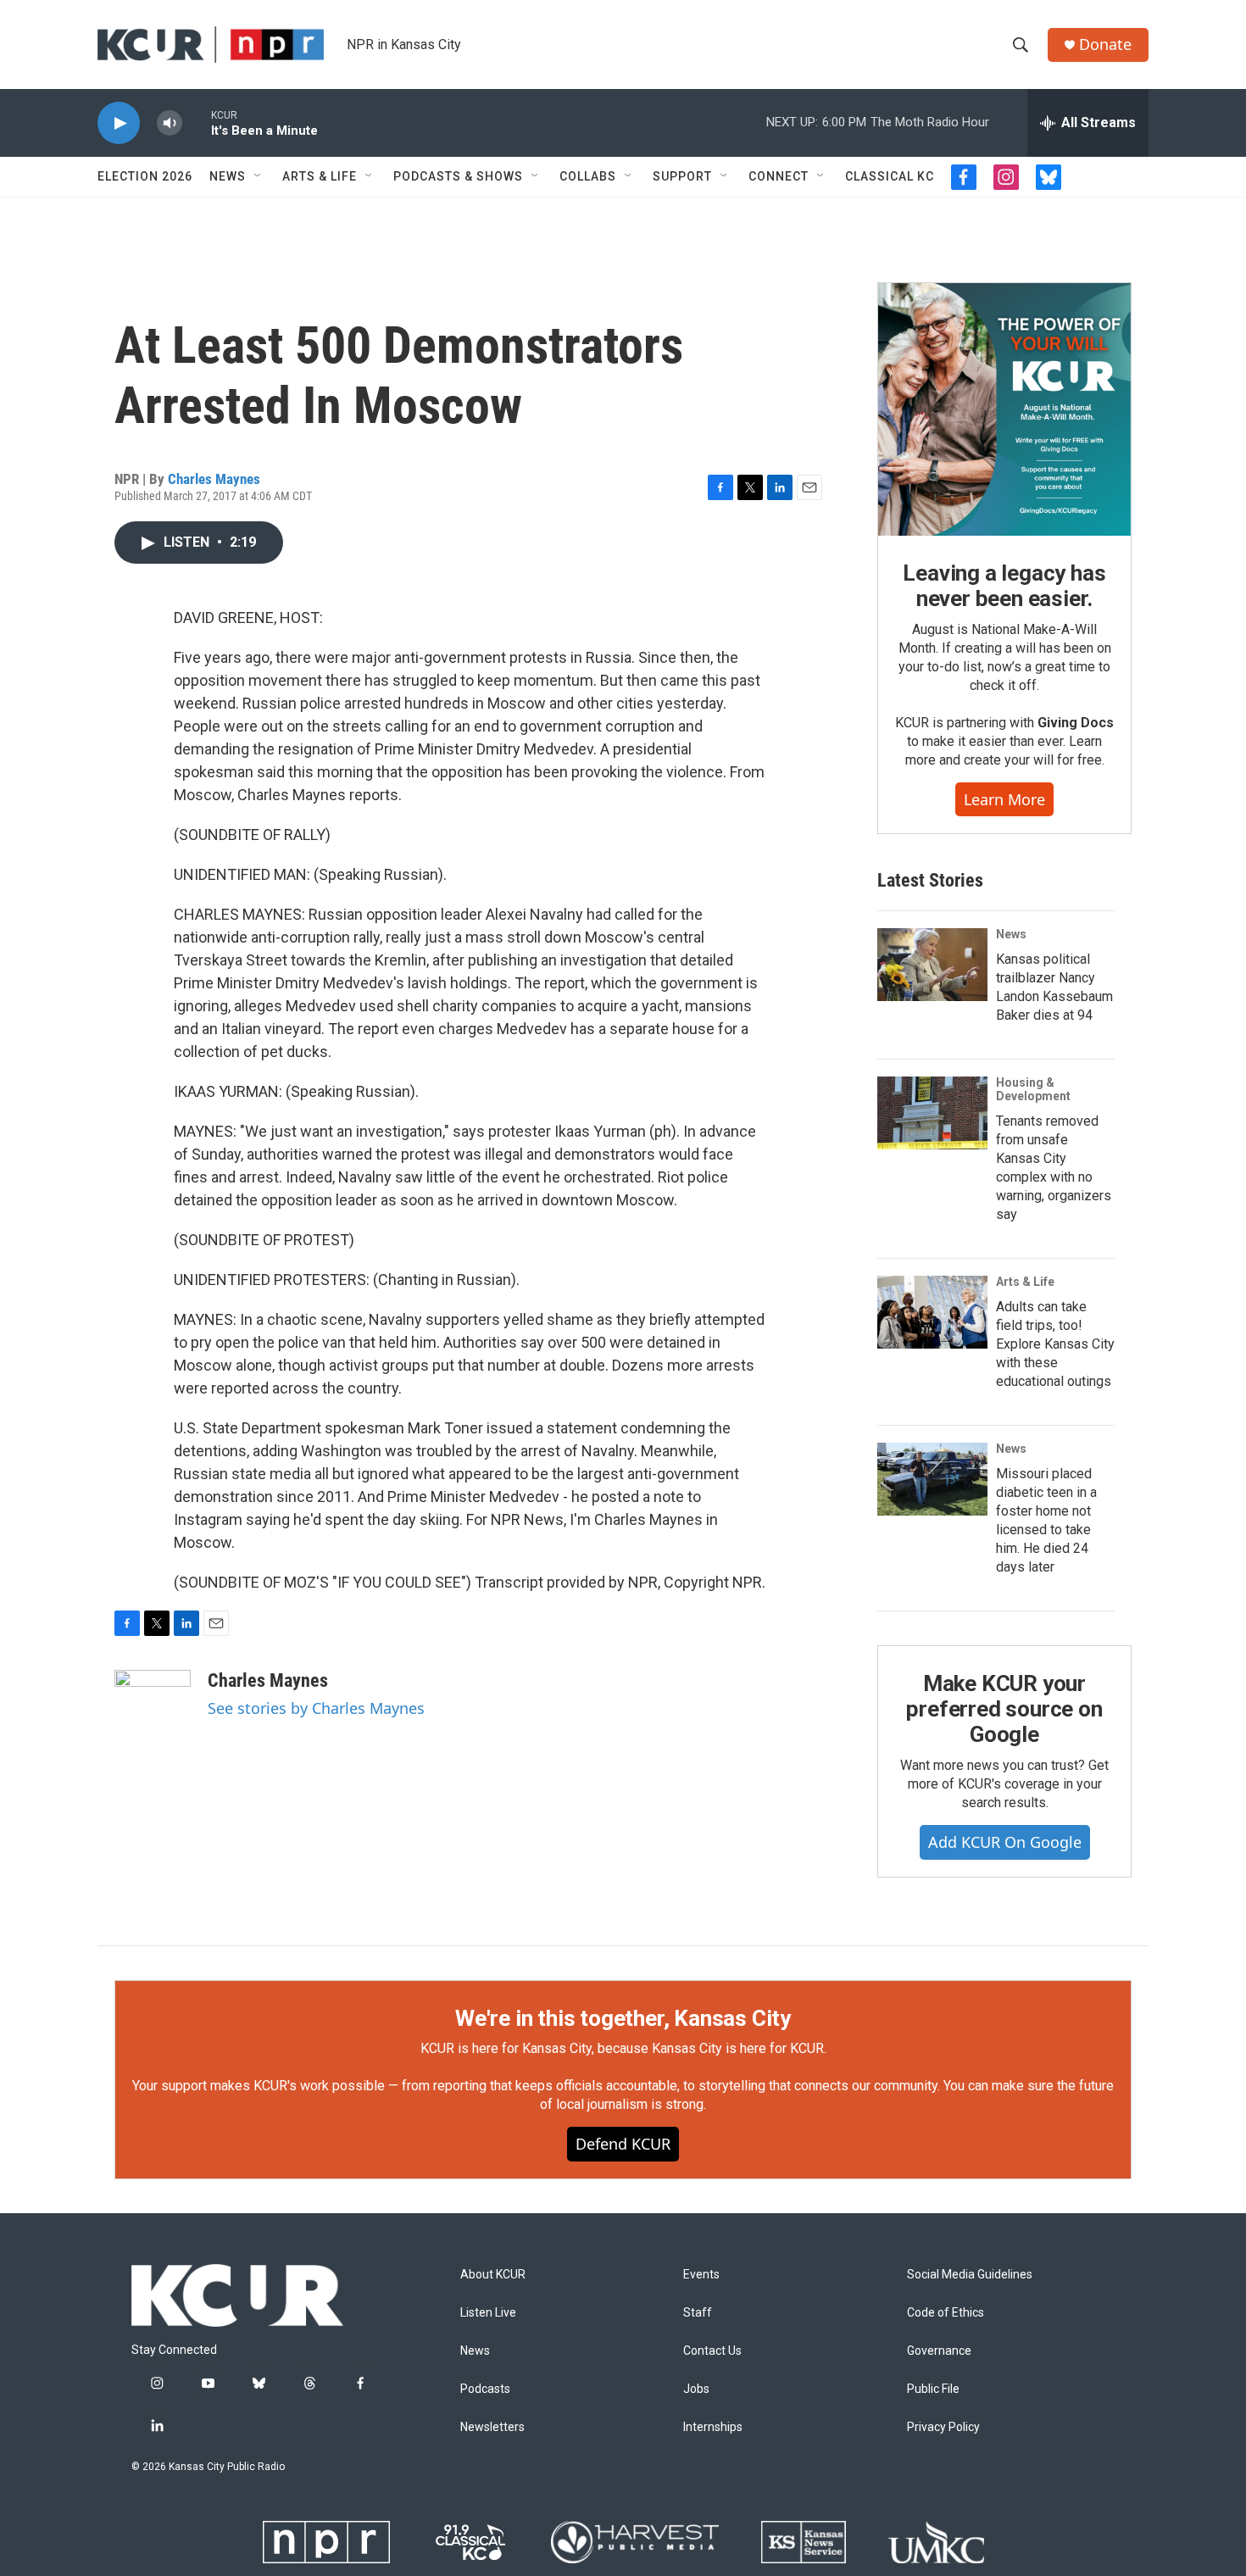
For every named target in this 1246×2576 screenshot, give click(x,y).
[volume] (170, 123)
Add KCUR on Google (1005, 1842)
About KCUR (493, 2275)
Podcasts (485, 2389)
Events (701, 2275)
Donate (1105, 45)
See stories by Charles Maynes (316, 1708)
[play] (119, 123)
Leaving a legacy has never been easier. (1004, 586)
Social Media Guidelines (970, 2275)
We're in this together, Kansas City (623, 2018)
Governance (939, 2351)
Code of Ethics (946, 2313)
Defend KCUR (623, 2144)
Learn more (1004, 799)
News (228, 176)
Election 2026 (145, 176)
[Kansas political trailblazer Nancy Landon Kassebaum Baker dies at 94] (932, 965)
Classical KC (890, 176)
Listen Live (488, 2313)
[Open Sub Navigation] (259, 176)
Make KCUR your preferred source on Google (1004, 1709)
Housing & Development (1033, 1089)
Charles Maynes (214, 479)
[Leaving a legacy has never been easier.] (1004, 409)
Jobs (696, 2389)
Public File (933, 2389)
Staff (698, 2313)
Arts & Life (320, 176)
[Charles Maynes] (153, 1721)
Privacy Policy (943, 2427)
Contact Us (712, 2351)
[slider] (197, 122)
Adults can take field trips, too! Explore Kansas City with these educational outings (1055, 1344)
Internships (713, 2427)
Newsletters (492, 2427)
